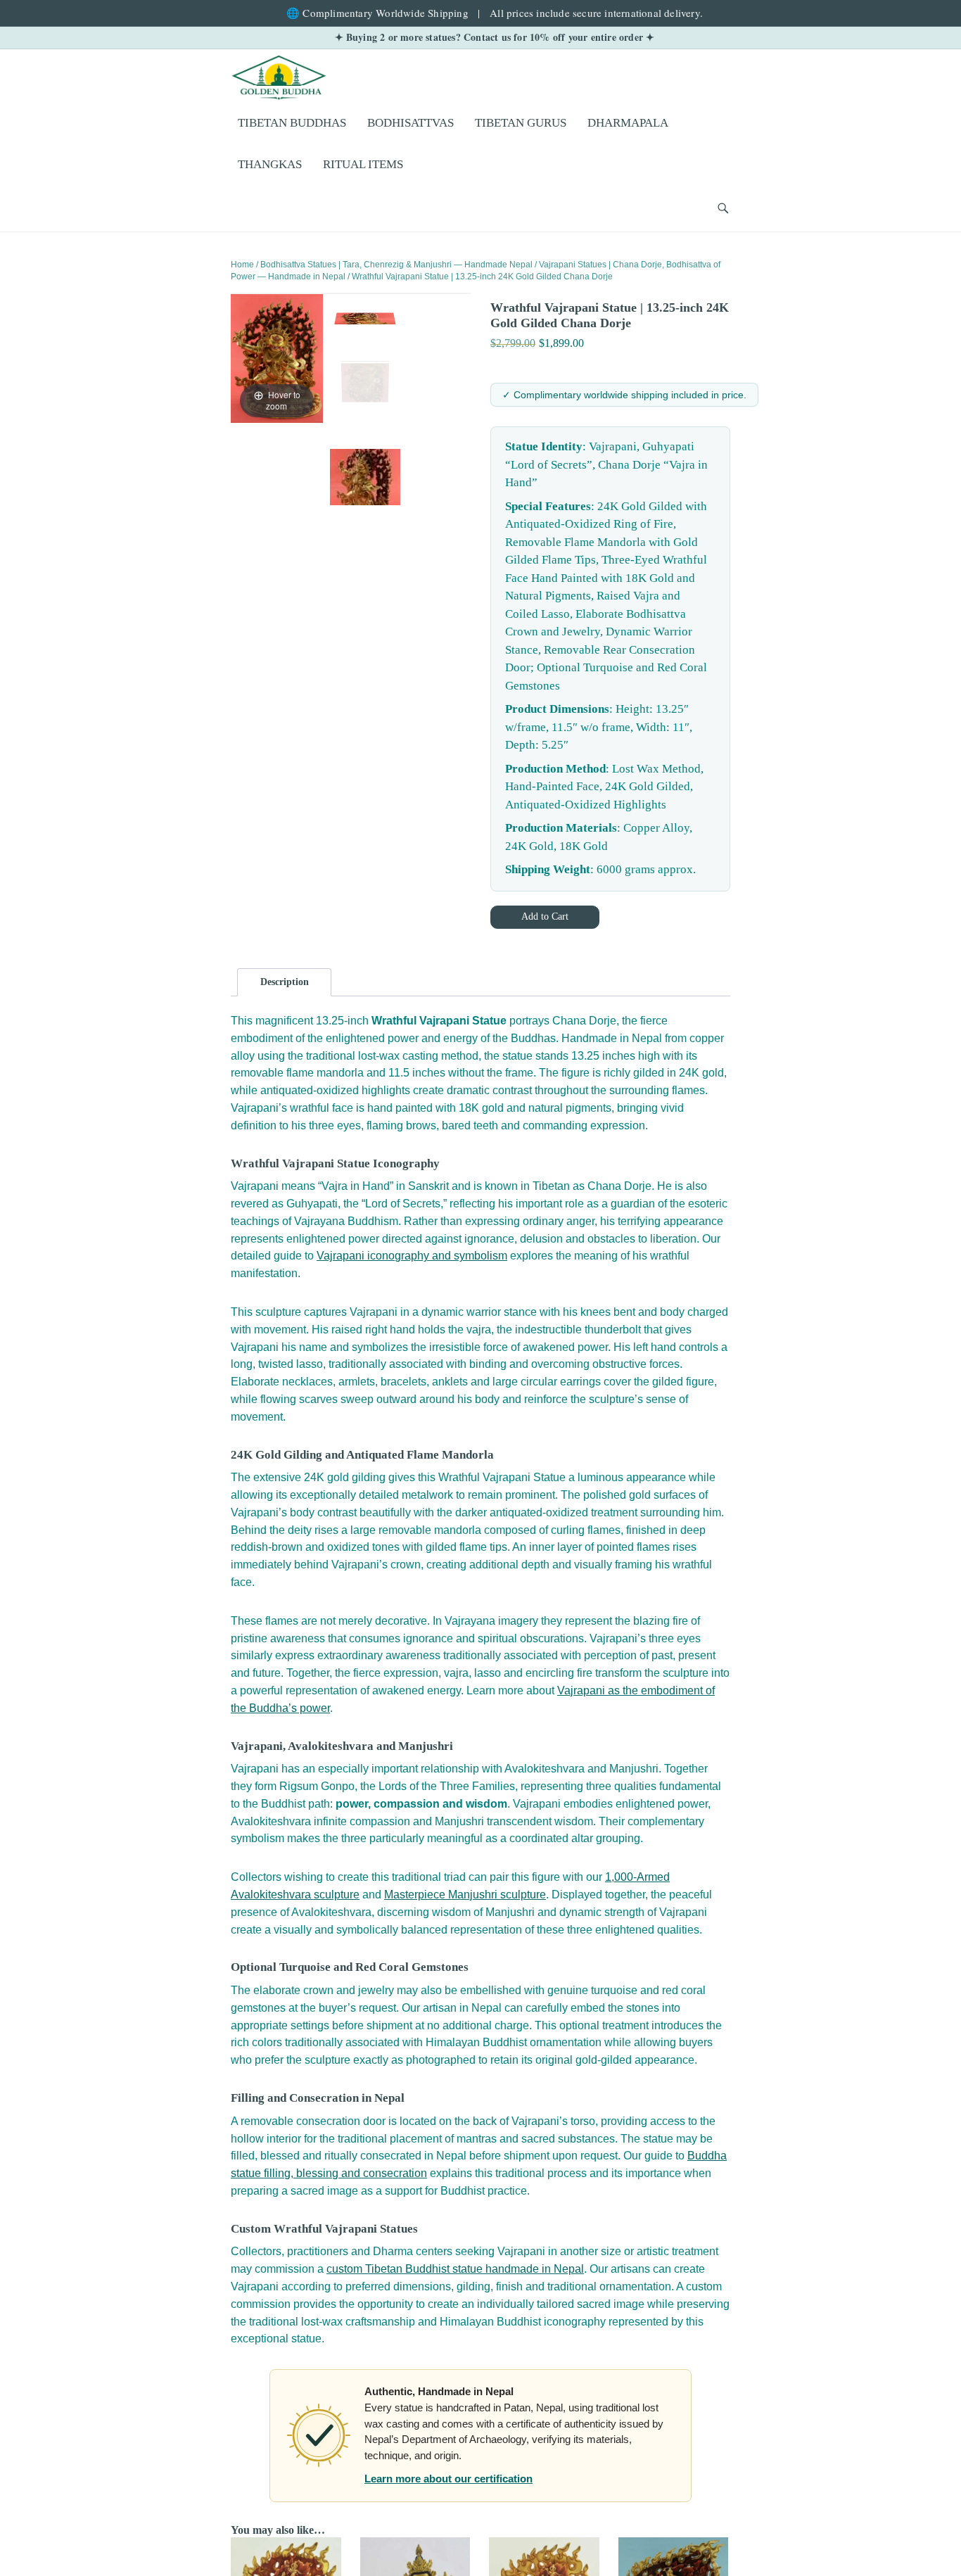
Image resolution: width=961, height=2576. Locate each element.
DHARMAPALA (628, 123)
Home (242, 265)
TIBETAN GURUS (521, 123)
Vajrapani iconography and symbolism (412, 1256)
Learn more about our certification (448, 2479)
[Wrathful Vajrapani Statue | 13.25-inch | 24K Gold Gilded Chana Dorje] (365, 381)
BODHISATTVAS (411, 123)
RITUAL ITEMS (363, 164)
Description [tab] (285, 982)
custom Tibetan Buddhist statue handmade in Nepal (455, 2269)
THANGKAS (270, 164)
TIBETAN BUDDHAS (292, 123)
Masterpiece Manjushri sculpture (465, 1895)
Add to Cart (545, 916)
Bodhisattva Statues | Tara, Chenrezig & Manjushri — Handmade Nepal (396, 265)
